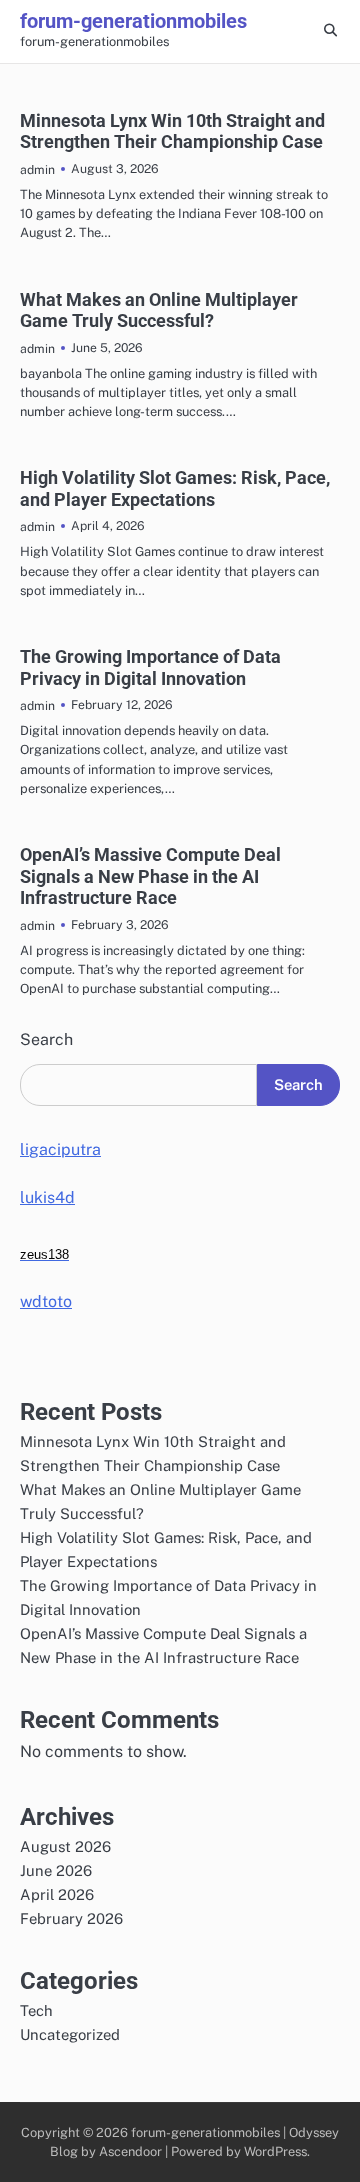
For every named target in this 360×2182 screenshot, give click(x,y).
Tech (36, 2010)
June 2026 (56, 1870)
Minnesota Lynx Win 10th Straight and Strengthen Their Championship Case (172, 131)
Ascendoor (130, 2151)
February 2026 (71, 1918)
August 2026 (65, 1846)
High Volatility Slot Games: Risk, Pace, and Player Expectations (175, 488)
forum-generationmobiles (133, 21)
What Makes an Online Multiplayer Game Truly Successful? (159, 310)
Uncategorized (70, 2034)
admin (37, 169)
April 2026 (57, 1894)
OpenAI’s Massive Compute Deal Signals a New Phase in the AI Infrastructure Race (150, 876)
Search (46, 1039)
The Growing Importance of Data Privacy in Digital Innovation (150, 667)
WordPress (275, 2151)
